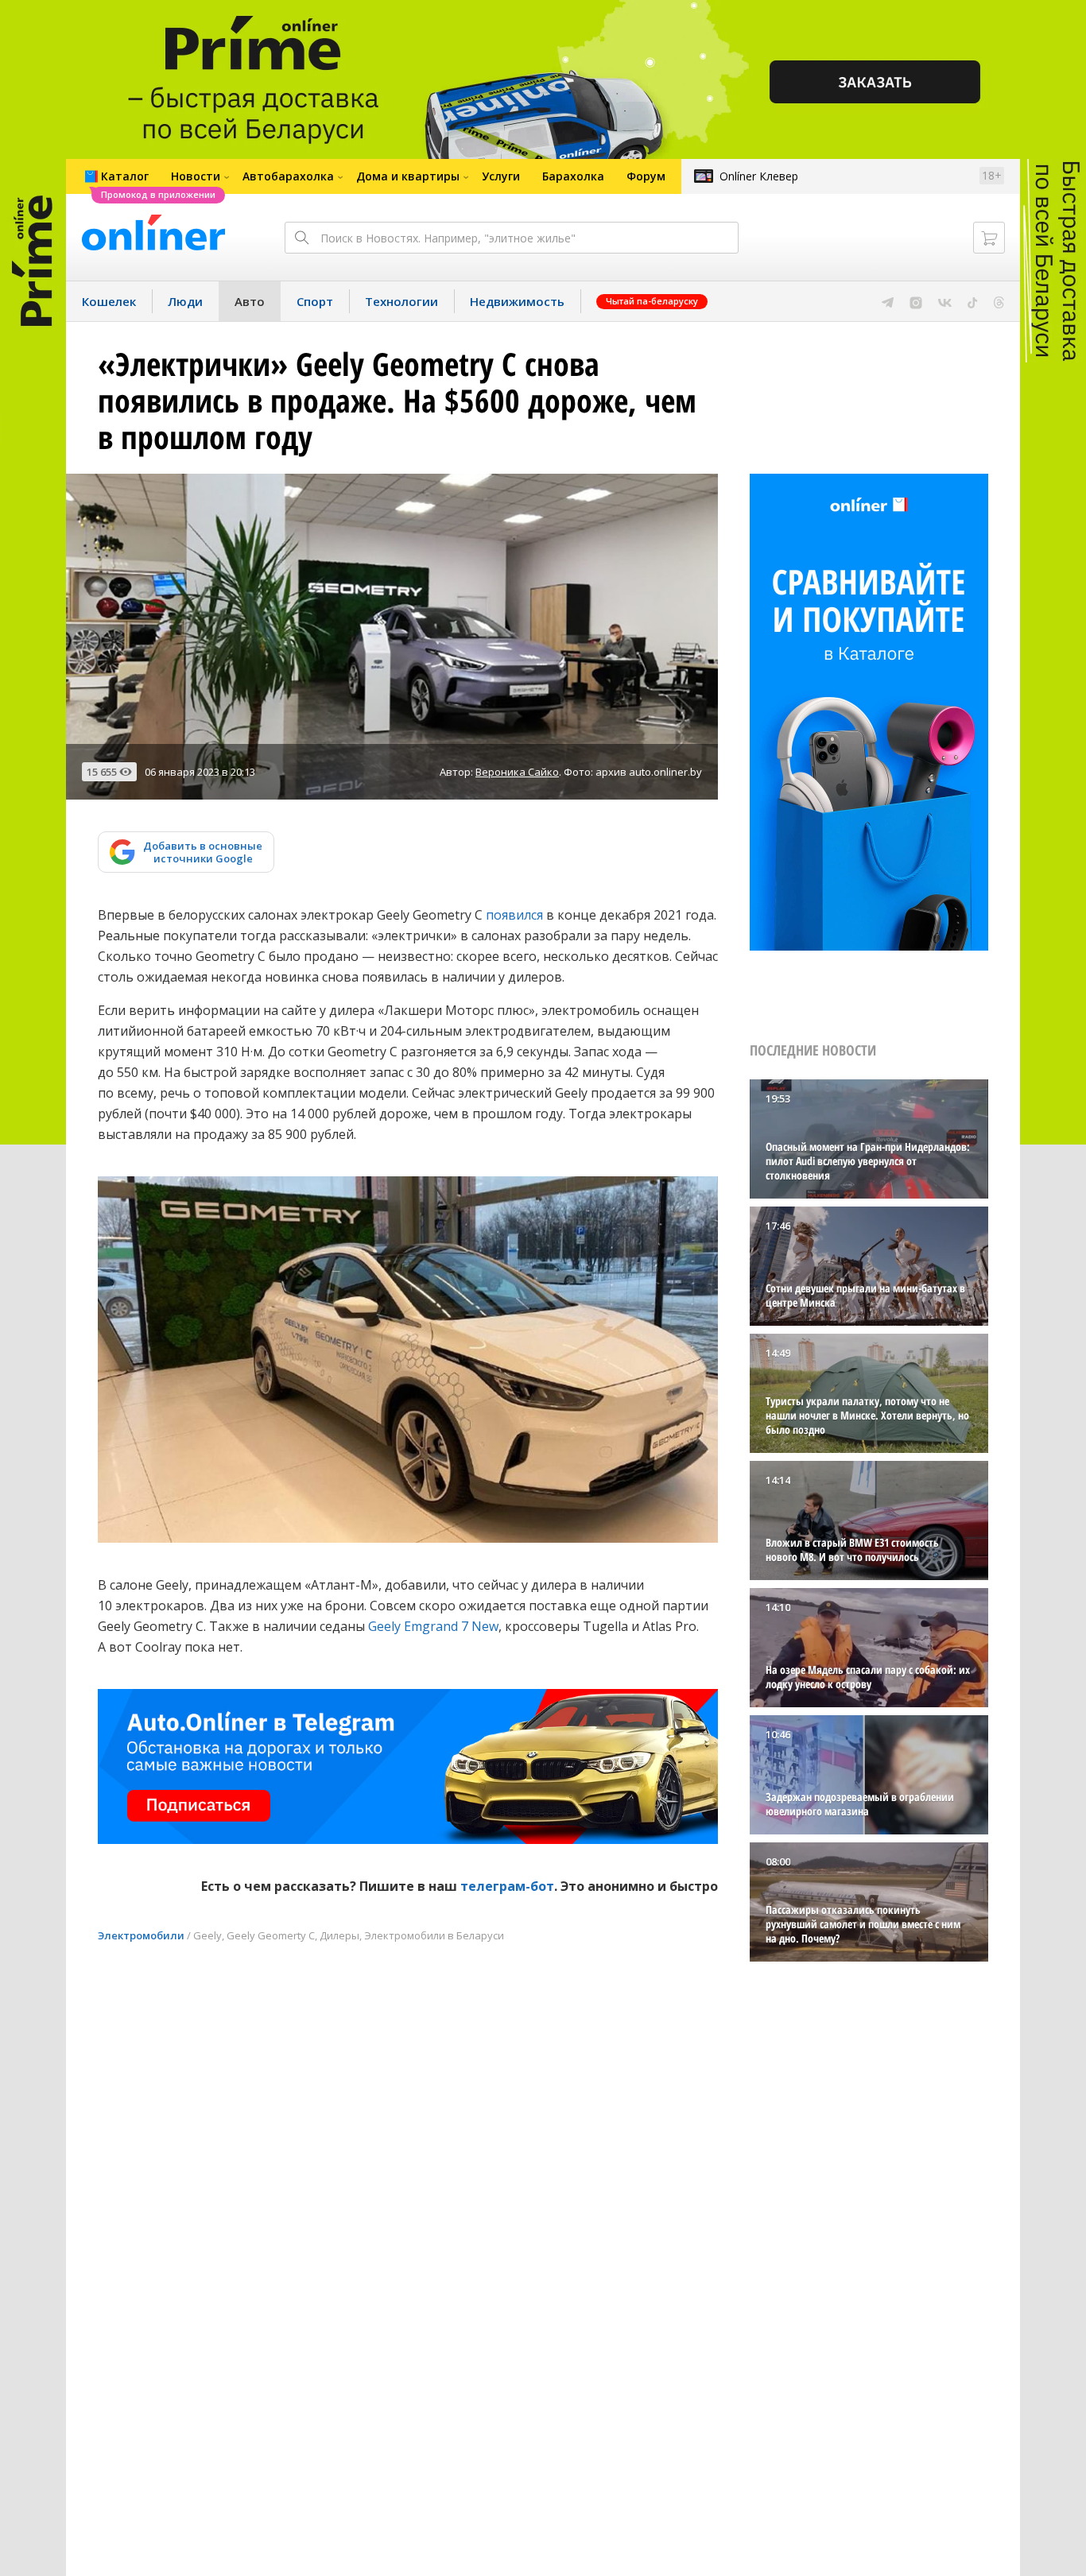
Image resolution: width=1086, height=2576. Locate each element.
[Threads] (999, 301)
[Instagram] (916, 301)
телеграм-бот (507, 1886)
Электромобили (141, 1935)
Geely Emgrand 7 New (433, 1626)
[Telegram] (888, 301)
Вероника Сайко (517, 772)
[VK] (945, 301)
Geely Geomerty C (271, 1935)
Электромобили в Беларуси (434, 1935)
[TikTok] (973, 301)
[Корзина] (989, 238)
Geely (208, 1935)
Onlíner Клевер (759, 176)
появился (514, 915)
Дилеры (339, 1935)
